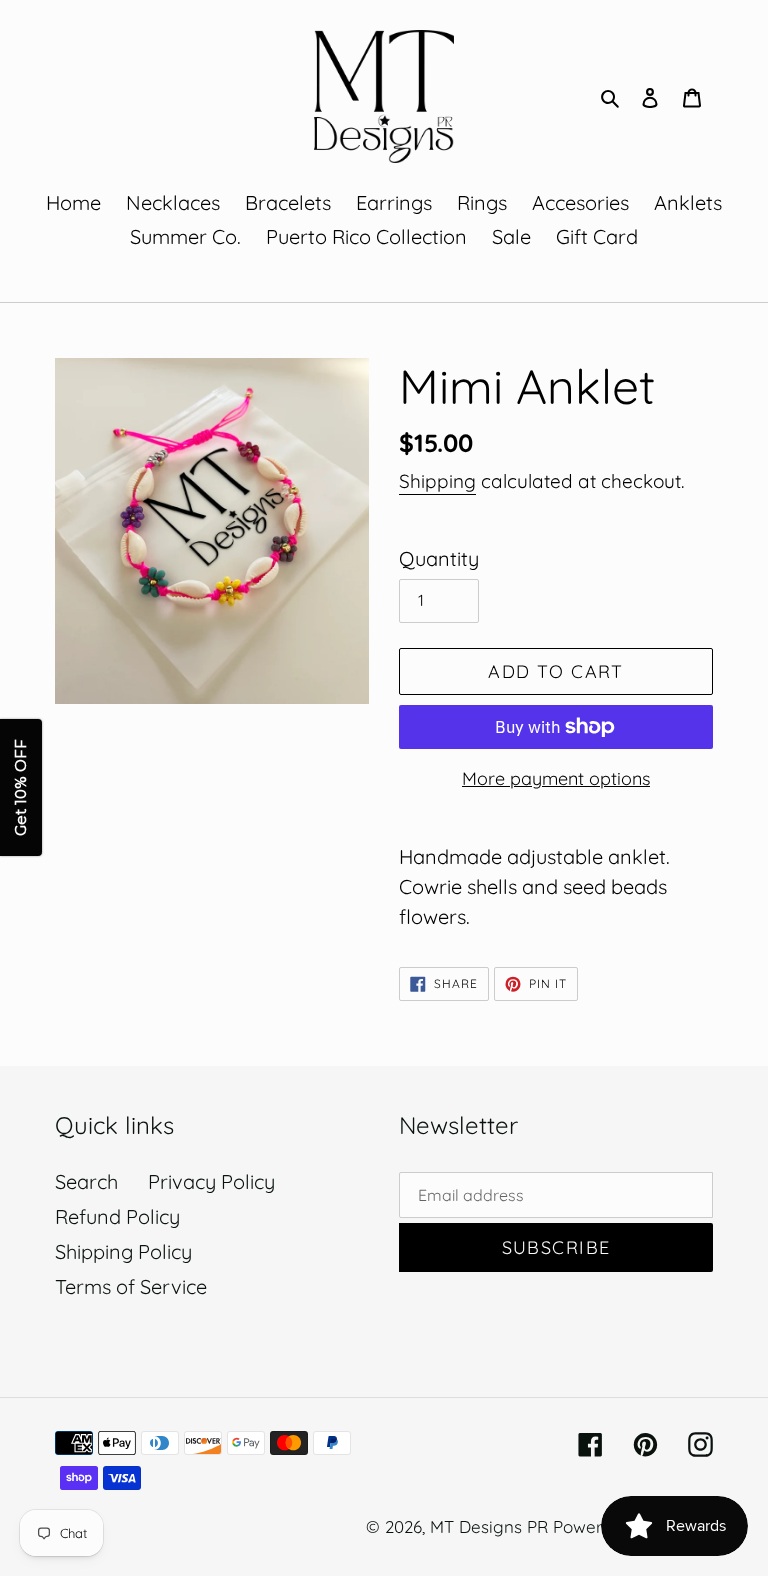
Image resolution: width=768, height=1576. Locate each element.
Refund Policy (117, 1216)
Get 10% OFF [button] (20, 788)
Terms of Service (131, 1286)
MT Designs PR (489, 1526)
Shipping (437, 481)
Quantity (439, 558)
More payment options (556, 778)
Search (86, 1181)
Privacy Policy (211, 1181)
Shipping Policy (123, 1251)
